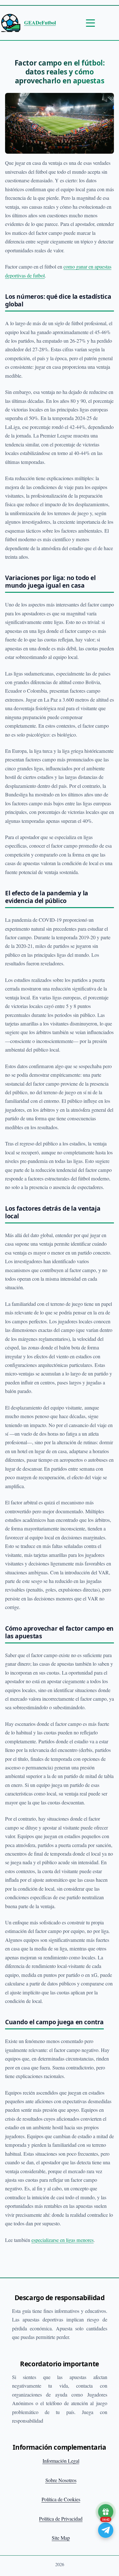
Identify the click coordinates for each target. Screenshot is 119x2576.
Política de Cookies (61, 2499)
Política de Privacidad (61, 2519)
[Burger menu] (90, 23)
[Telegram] (106, 2530)
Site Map (61, 2538)
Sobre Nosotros (61, 2480)
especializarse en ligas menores (63, 2240)
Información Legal (61, 2461)
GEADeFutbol (40, 23)
